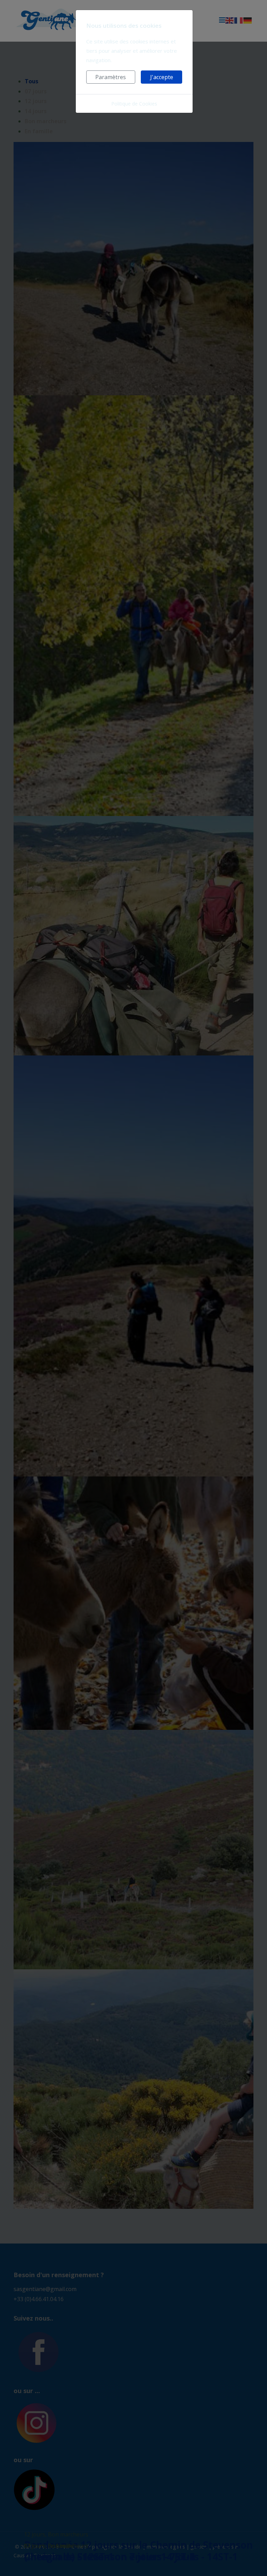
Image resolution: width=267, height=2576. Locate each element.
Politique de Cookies (134, 104)
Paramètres (111, 77)
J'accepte (162, 77)
